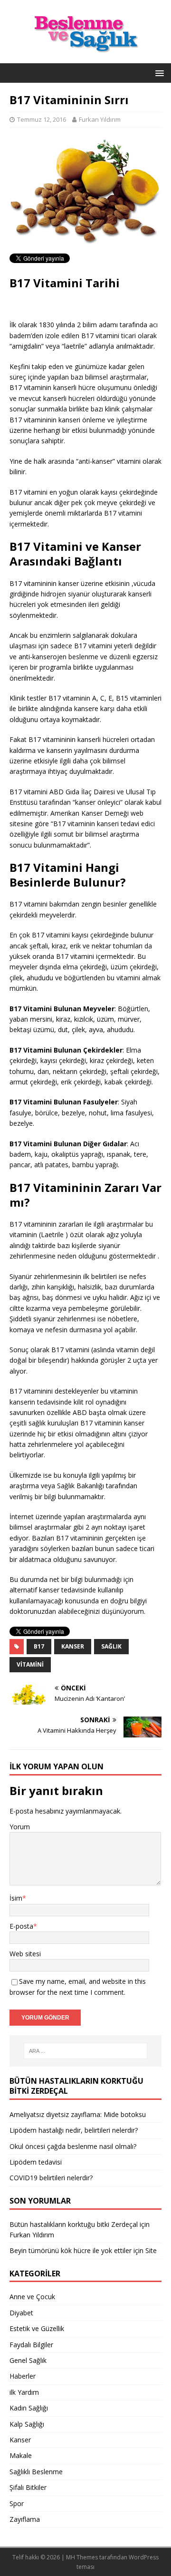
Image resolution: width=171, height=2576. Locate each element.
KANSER (73, 1646)
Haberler (23, 2376)
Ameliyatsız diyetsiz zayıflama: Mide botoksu (78, 2114)
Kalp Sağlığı (27, 2424)
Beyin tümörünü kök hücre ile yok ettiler (71, 2250)
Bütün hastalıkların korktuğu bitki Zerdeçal (74, 2224)
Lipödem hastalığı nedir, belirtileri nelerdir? (74, 2130)
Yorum (20, 1827)
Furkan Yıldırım (100, 119)
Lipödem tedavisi (36, 2162)
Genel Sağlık (28, 2360)
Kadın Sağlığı (29, 2408)
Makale (21, 2455)
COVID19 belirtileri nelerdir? (51, 2178)
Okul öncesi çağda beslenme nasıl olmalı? (73, 2146)
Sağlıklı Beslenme (36, 2472)
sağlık (111, 1646)
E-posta (21, 1926)
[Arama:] (85, 2051)
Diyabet (21, 2313)
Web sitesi (25, 1954)
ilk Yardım (24, 2392)
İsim (16, 1898)
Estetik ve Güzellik (37, 2328)
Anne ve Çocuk (32, 2297)
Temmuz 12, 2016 (42, 119)
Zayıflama (25, 2519)
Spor (17, 2503)
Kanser (20, 2440)
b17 (39, 1646)
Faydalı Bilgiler (31, 2345)
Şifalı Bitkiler (28, 2487)
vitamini (30, 1664)
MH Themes (82, 2557)
